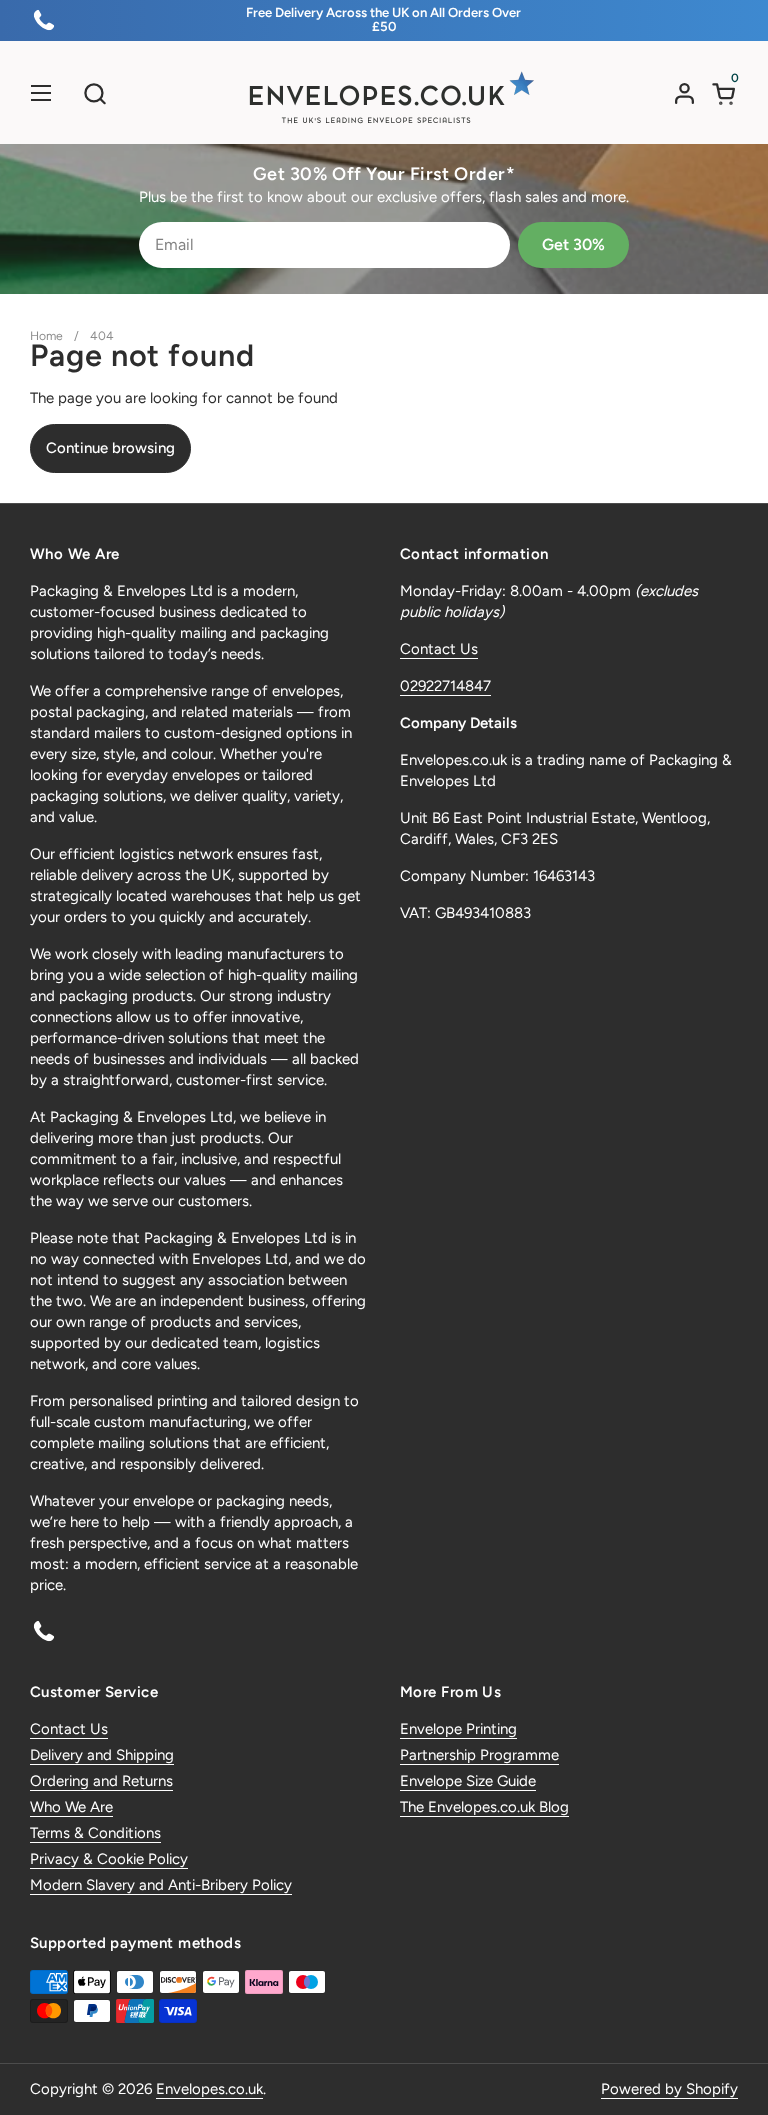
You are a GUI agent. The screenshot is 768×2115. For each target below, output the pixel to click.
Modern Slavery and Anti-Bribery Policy (161, 1885)
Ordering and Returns (101, 1781)
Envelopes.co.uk (209, 2089)
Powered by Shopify (669, 2089)
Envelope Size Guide (468, 1781)
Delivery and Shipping (102, 1755)
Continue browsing (110, 448)
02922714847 (445, 686)
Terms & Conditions (95, 1833)
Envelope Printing (458, 1729)
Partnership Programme (479, 1755)
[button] (94, 93)
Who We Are (71, 1807)
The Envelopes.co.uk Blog (484, 1807)
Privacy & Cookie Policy (109, 1859)
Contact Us (439, 649)
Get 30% (573, 244)
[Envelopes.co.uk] (384, 98)
